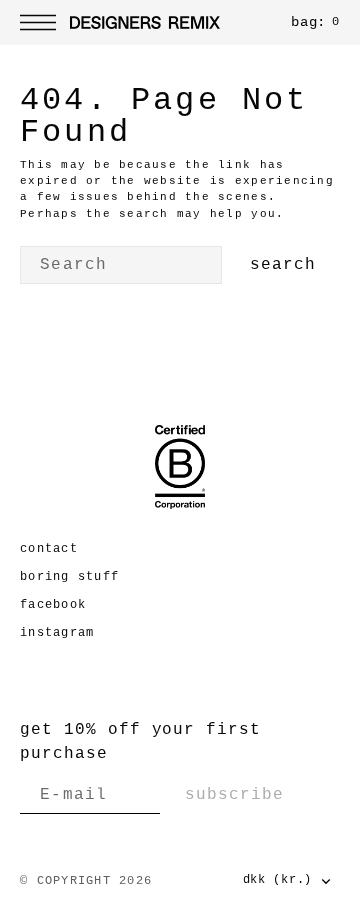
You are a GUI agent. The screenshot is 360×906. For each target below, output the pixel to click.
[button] (43, 22)
